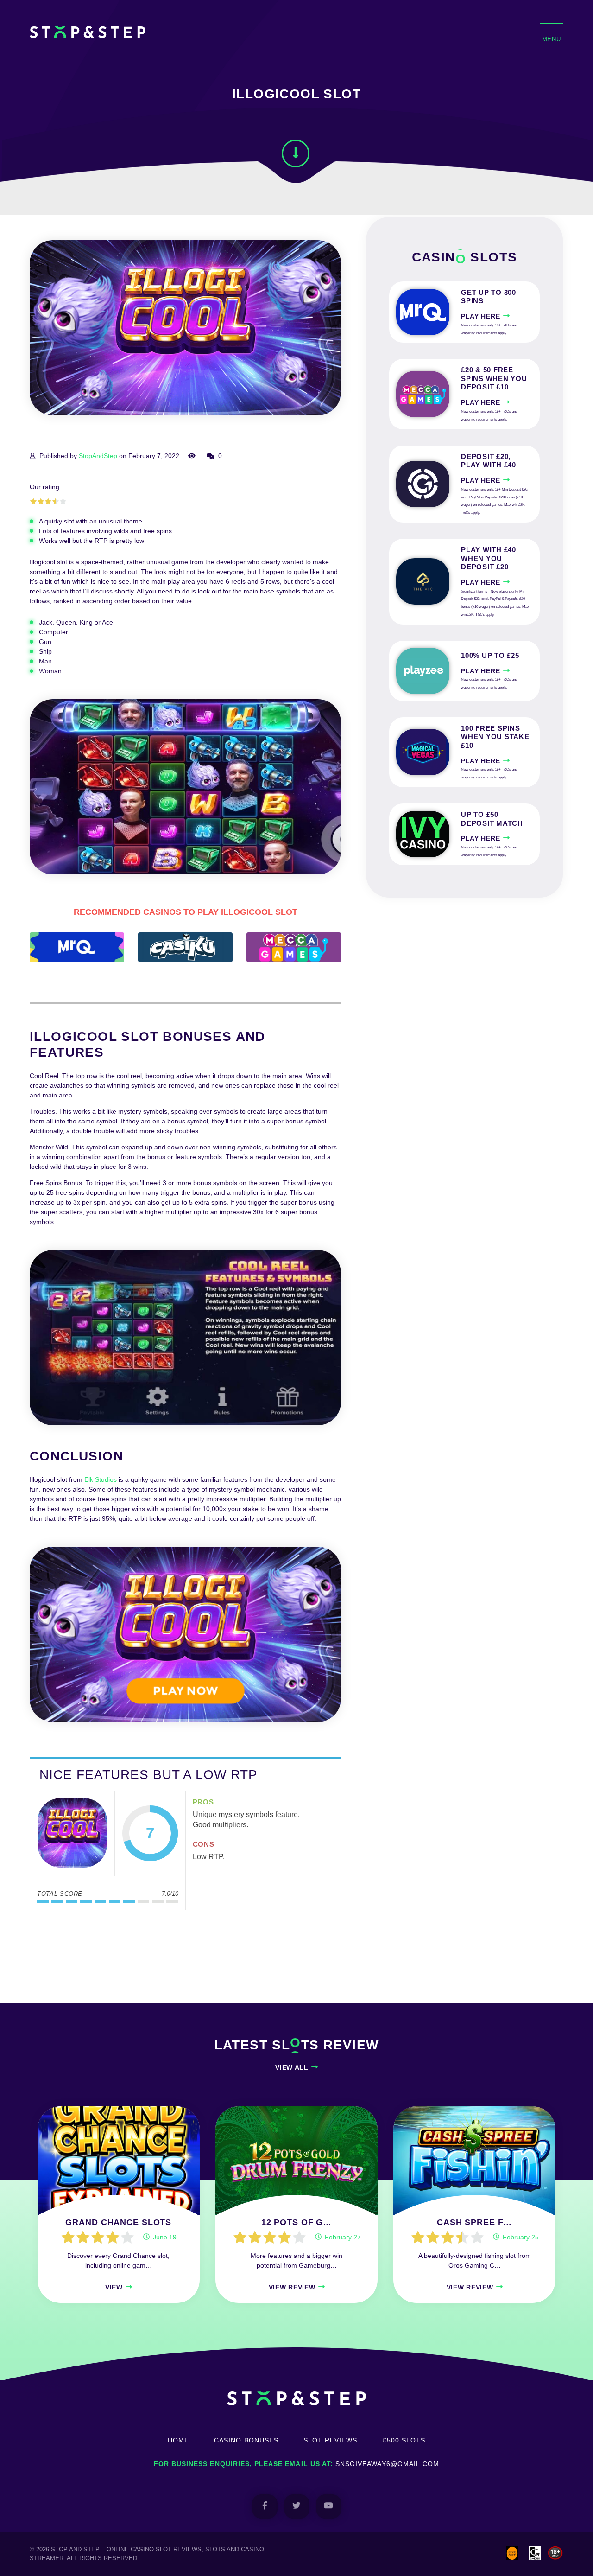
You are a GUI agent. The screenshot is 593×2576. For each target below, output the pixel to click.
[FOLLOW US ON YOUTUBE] (329, 2506)
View (114, 2287)
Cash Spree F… (474, 2222)
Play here (480, 316)
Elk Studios (101, 1479)
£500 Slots (404, 2440)
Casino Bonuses (246, 2440)
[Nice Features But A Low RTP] (72, 1834)
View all (292, 2067)
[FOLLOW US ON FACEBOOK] (265, 2506)
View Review (292, 2287)
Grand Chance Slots (118, 2222)
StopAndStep (98, 456)
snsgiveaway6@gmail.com (387, 2464)
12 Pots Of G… (296, 2222)
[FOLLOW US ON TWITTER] (297, 2506)
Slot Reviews (331, 2440)
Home (178, 2440)
